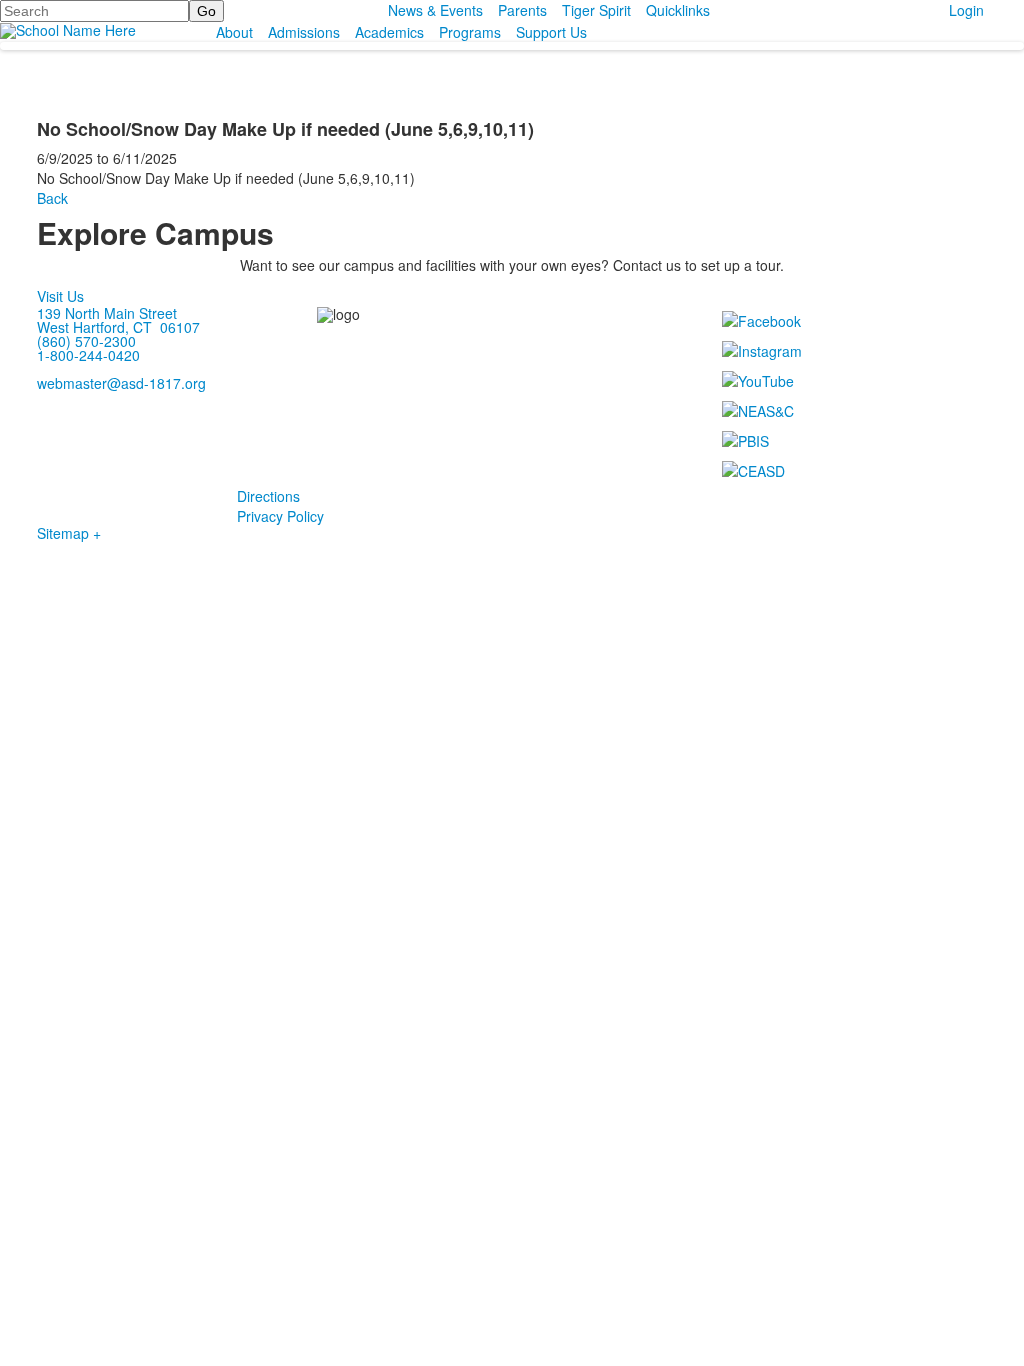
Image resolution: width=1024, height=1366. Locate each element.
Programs (470, 32)
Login (966, 10)
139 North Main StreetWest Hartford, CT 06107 (118, 320)
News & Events (435, 10)
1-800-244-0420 (88, 355)
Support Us (551, 32)
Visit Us (60, 296)
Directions (268, 496)
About (234, 32)
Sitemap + (69, 533)
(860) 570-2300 (86, 341)
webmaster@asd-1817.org (121, 383)
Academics (389, 32)
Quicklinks (678, 10)
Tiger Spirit (596, 10)
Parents (522, 10)
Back (52, 198)
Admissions (304, 32)
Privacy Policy (280, 516)
